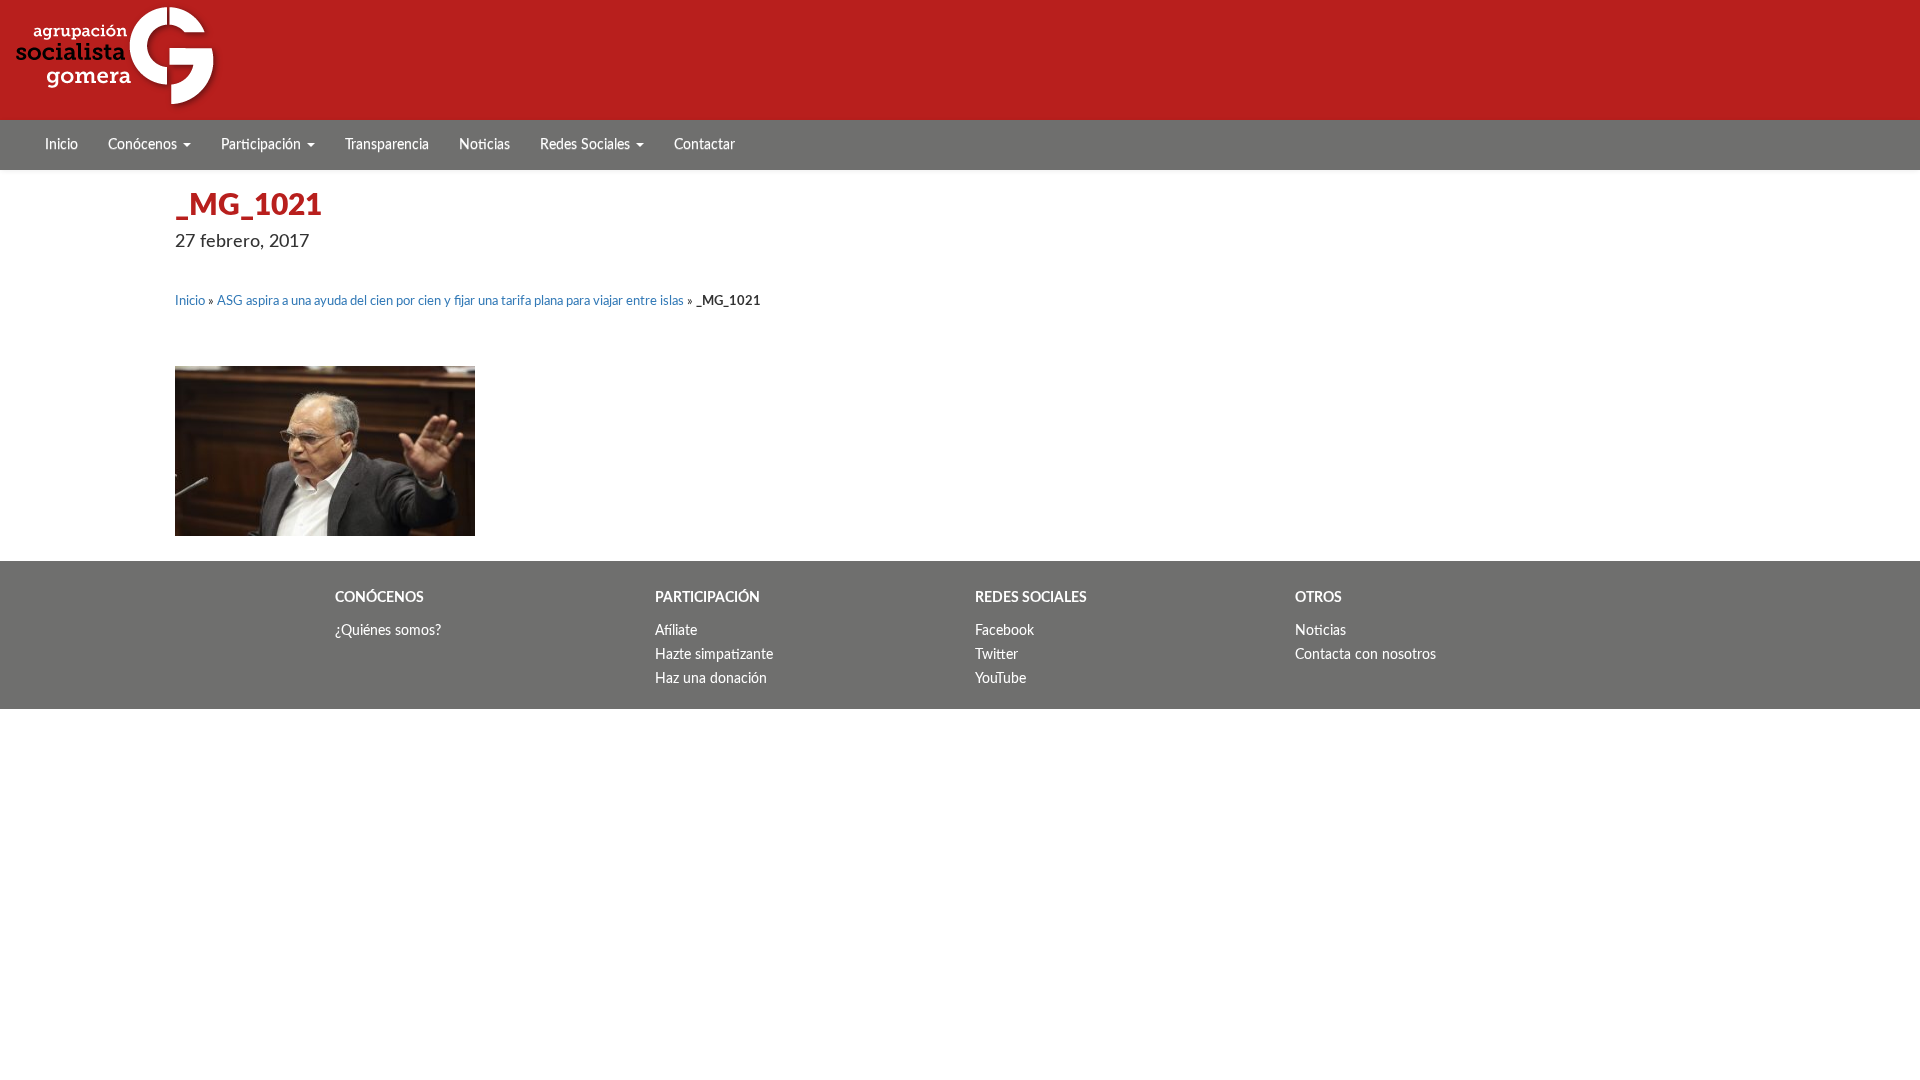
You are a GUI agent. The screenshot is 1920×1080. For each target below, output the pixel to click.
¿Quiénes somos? (388, 631)
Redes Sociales (587, 145)
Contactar (704, 145)
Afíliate (676, 631)
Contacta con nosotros (1365, 655)
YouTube (1000, 679)
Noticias (484, 145)
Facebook (1004, 631)
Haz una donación (711, 679)
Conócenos (144, 145)
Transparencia (387, 145)
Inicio (61, 145)
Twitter (996, 655)
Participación (263, 145)
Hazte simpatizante (714, 655)
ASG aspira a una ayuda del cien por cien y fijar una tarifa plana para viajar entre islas (450, 301)
